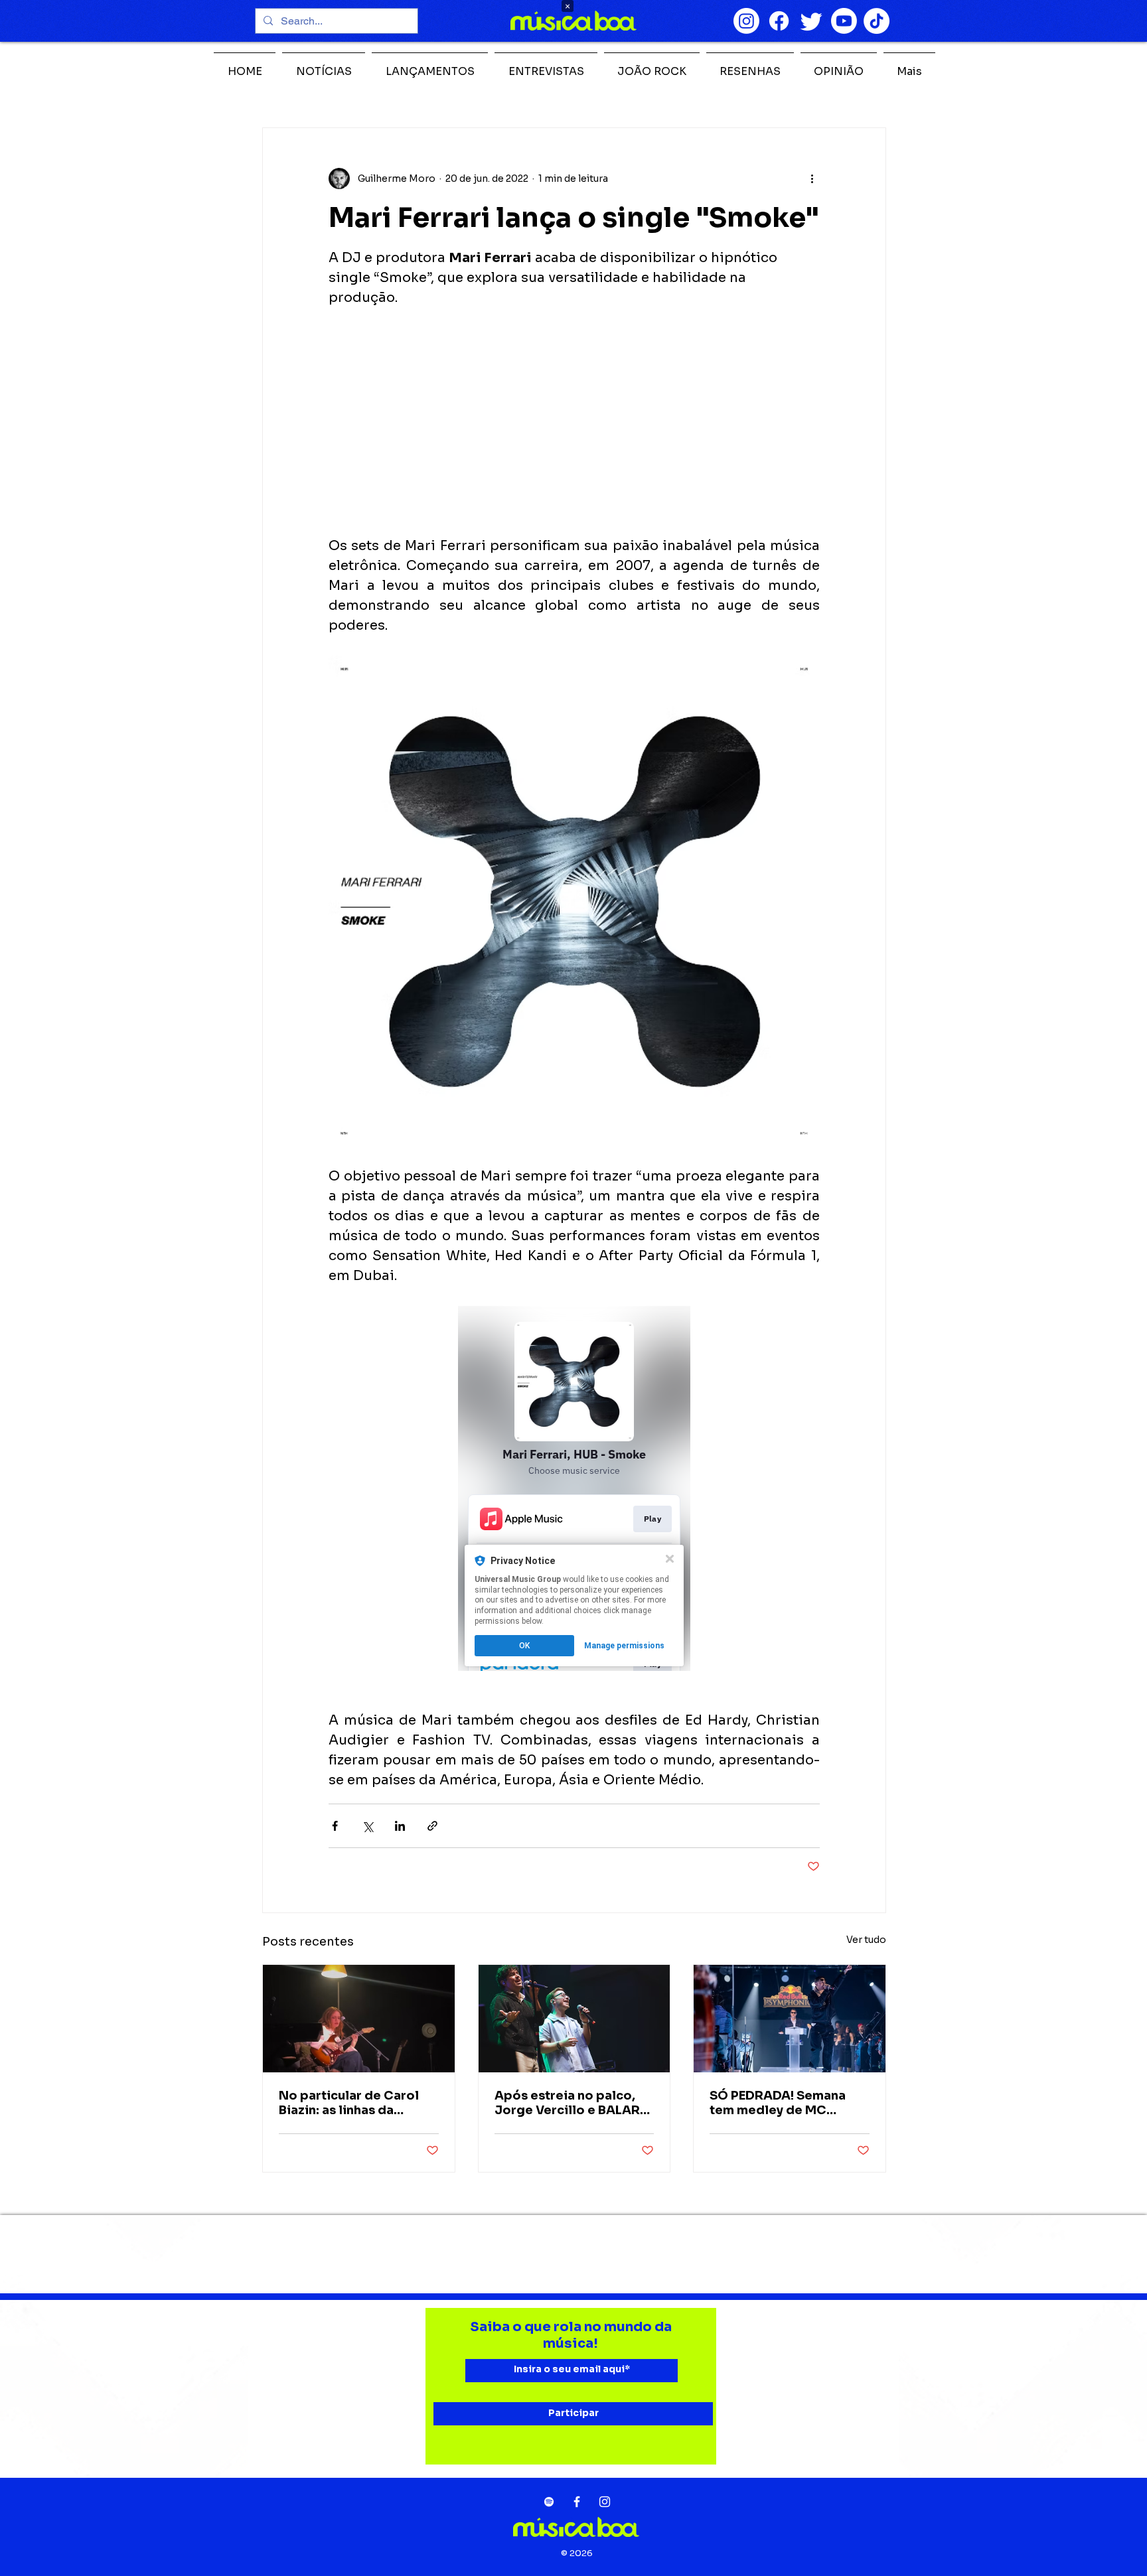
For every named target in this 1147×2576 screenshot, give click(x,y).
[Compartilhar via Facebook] (335, 1826)
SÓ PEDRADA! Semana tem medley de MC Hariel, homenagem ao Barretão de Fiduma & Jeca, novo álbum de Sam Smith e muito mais (789, 2103)
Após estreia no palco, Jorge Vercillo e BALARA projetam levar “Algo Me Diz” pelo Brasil (572, 2103)
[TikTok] (877, 21)
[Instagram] (746, 21)
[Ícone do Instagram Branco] (605, 2502)
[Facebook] (779, 21)
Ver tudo (866, 1940)
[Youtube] (844, 21)
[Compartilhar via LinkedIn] (400, 1826)
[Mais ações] (812, 179)
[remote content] (574, 422)
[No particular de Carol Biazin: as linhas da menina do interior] (359, 2019)
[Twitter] (811, 21)
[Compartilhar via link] (432, 1826)
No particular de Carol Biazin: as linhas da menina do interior (349, 2103)
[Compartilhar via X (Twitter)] (367, 1826)
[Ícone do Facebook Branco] (577, 2502)
